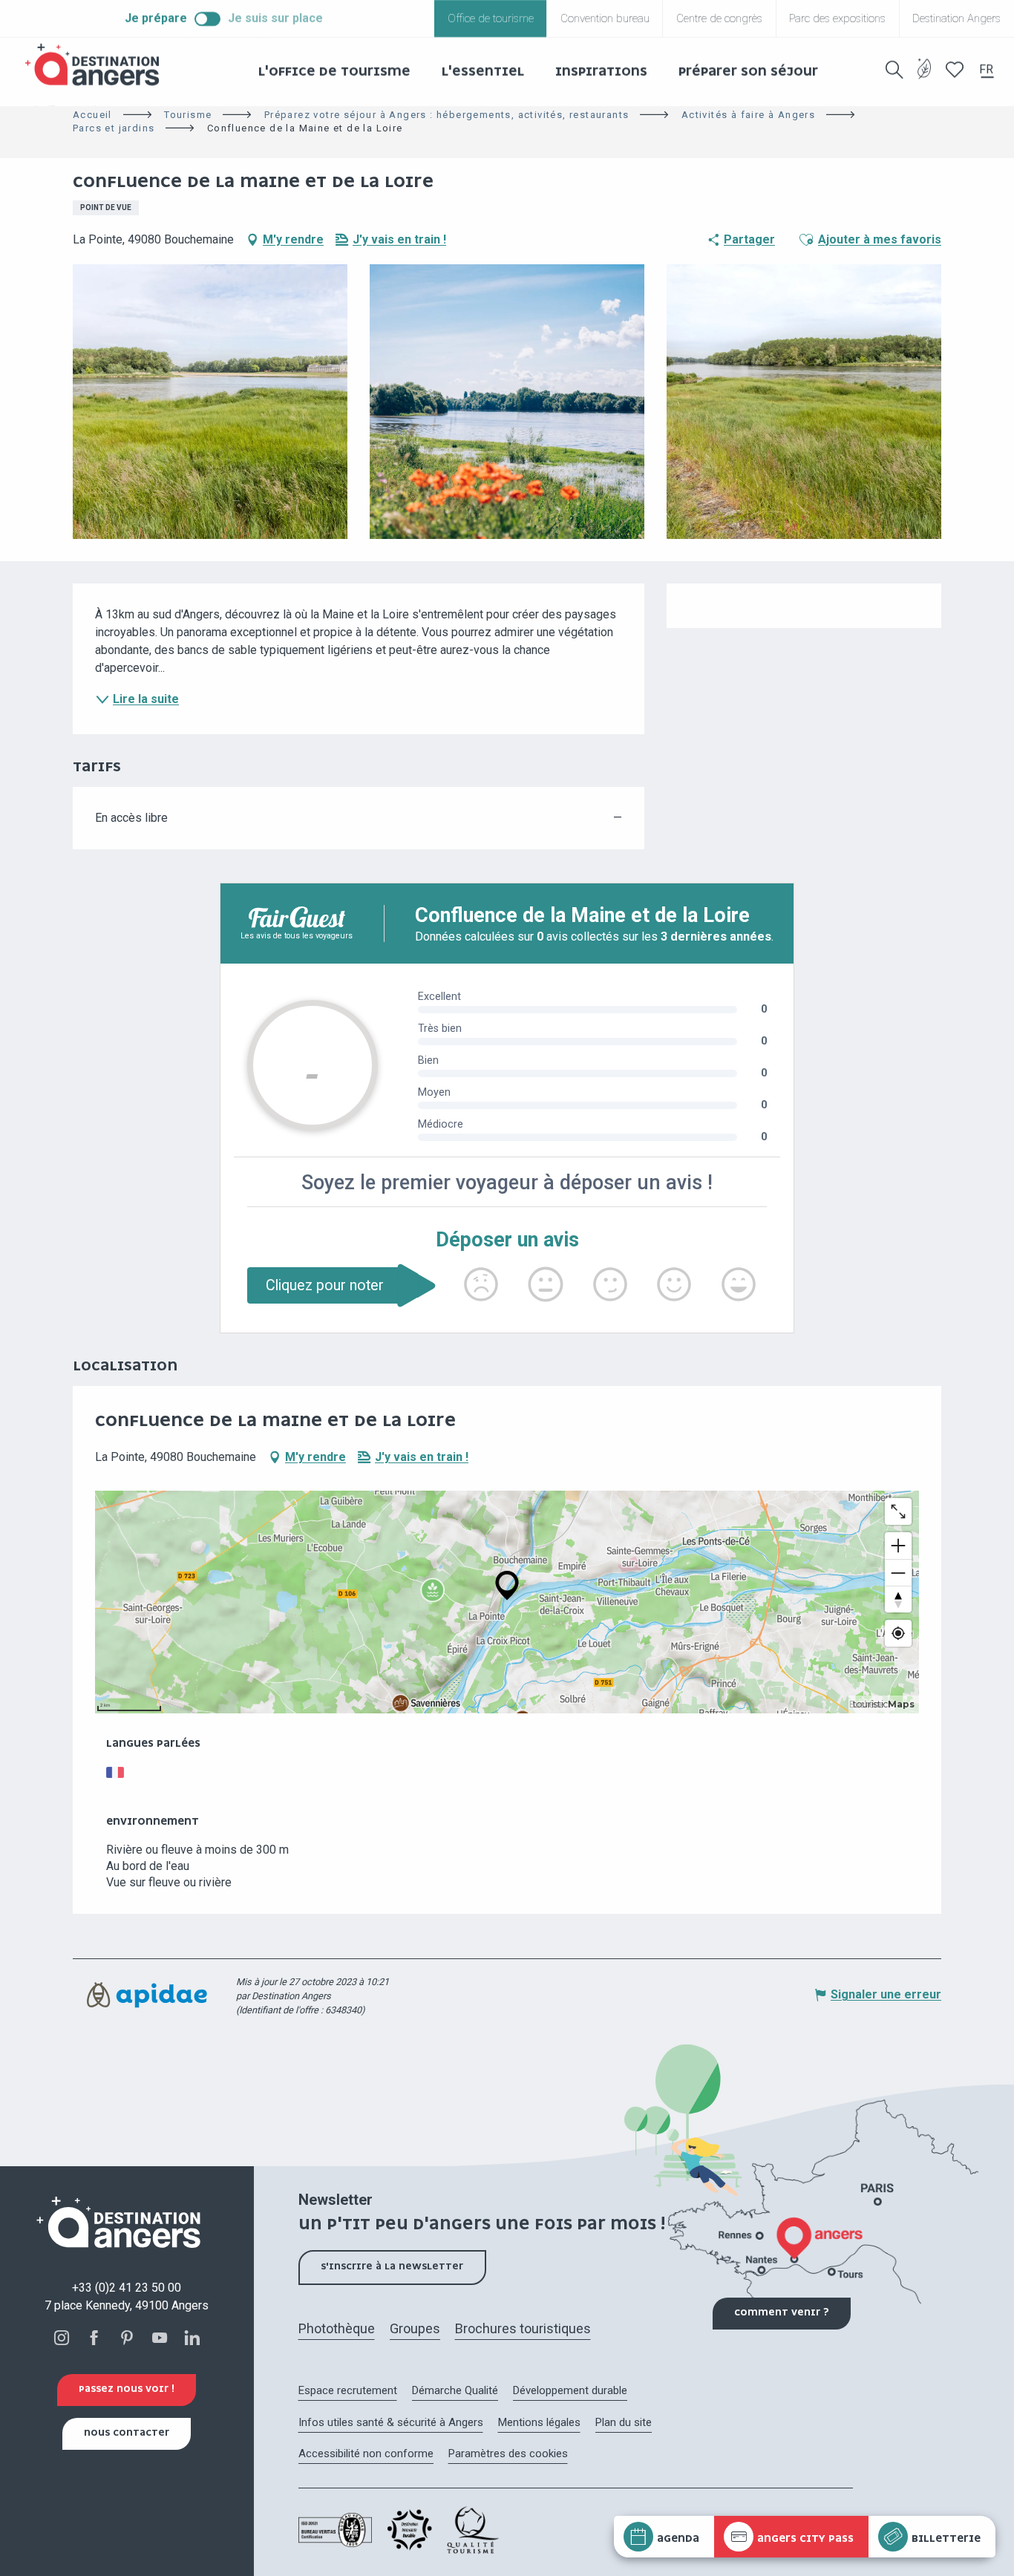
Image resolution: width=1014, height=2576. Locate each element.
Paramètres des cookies (508, 2454)
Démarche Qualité (455, 2390)
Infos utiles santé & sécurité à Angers (391, 2422)
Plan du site (624, 2422)
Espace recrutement (348, 2390)
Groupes (415, 2328)
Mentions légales (539, 2422)
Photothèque (337, 2328)
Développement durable (570, 2390)
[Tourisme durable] (925, 78)
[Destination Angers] (99, 65)
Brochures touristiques (523, 2328)
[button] (894, 70)
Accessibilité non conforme (366, 2454)
